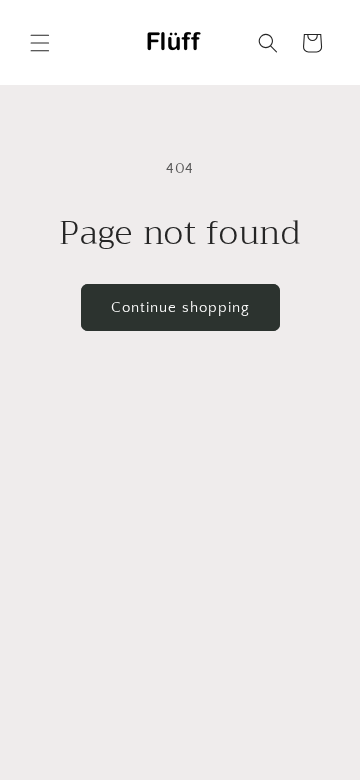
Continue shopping (180, 307)
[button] (40, 43)
